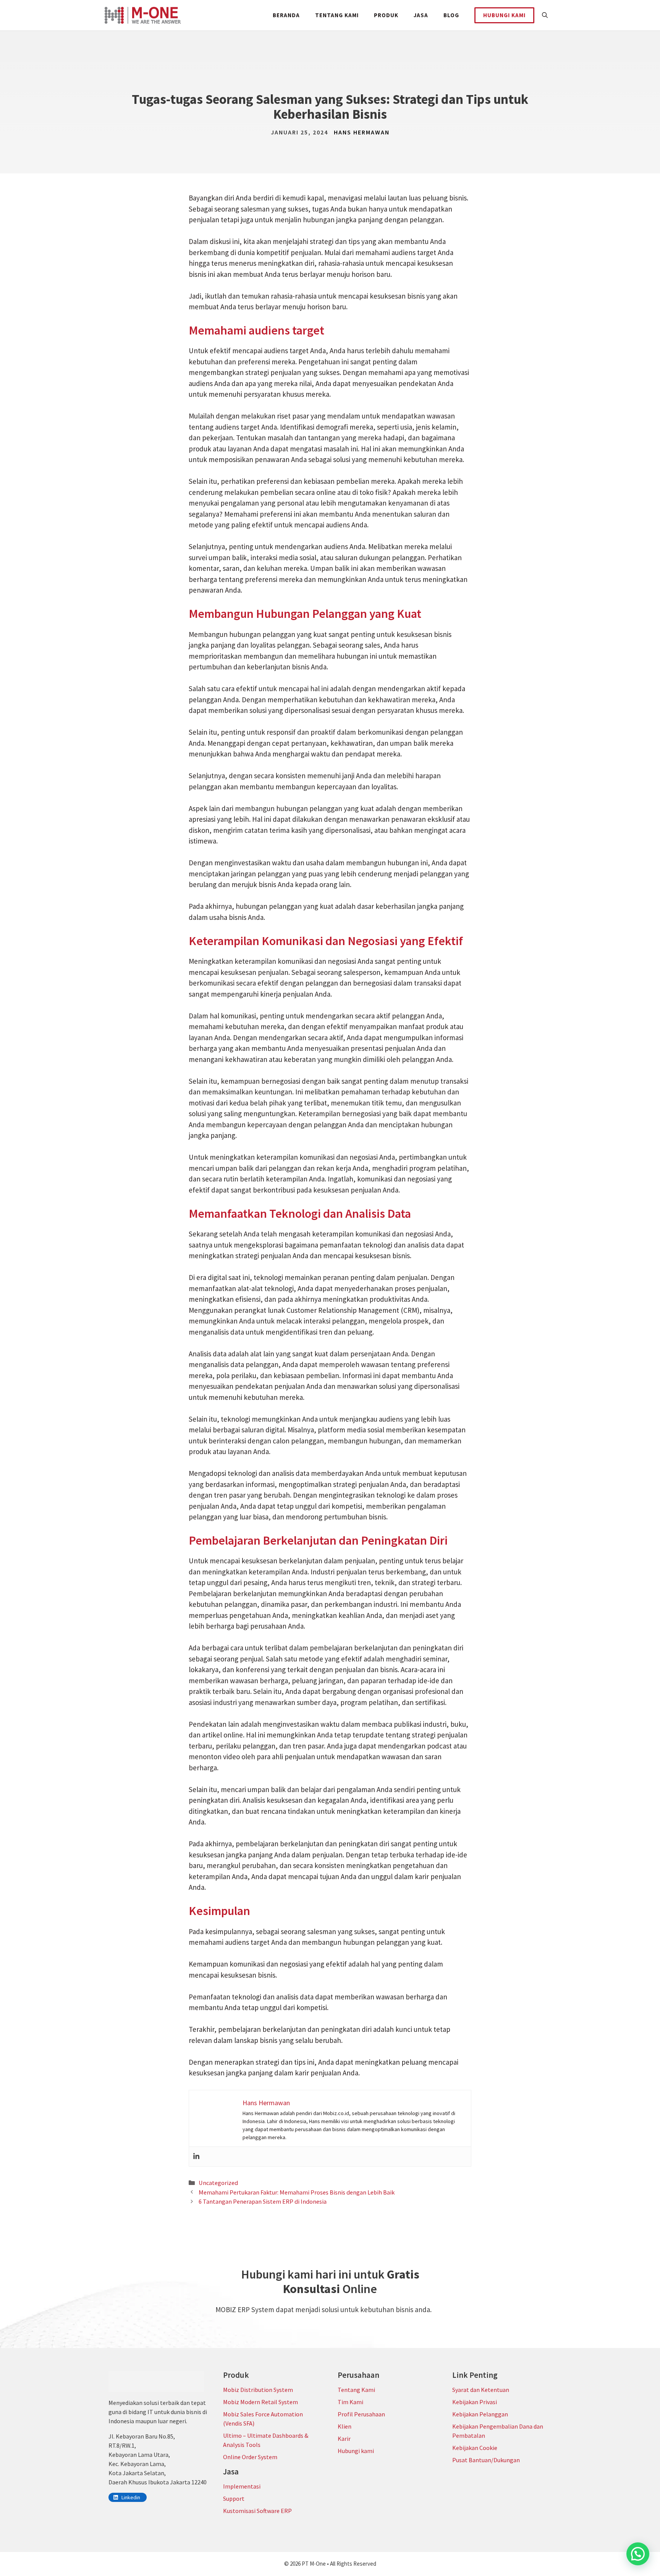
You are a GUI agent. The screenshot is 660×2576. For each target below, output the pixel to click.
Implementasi (242, 2486)
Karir (344, 2439)
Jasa (421, 15)
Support (234, 2498)
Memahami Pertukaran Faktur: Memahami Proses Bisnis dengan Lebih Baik (297, 2192)
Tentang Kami (337, 15)
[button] (545, 15)
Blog (451, 15)
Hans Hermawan (362, 132)
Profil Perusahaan (361, 2414)
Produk (386, 15)
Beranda (286, 15)
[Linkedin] (196, 2157)
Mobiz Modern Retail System (260, 2402)
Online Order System (250, 2457)
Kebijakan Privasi (475, 2402)
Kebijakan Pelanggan (480, 2414)
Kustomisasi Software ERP (257, 2511)
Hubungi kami (356, 2451)
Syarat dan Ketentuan (481, 2390)
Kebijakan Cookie (475, 2448)
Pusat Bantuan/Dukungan (486, 2460)
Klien (345, 2426)
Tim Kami (350, 2402)
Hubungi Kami (504, 15)
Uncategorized (218, 2183)
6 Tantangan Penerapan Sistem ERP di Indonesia (263, 2201)
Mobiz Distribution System (258, 2390)
